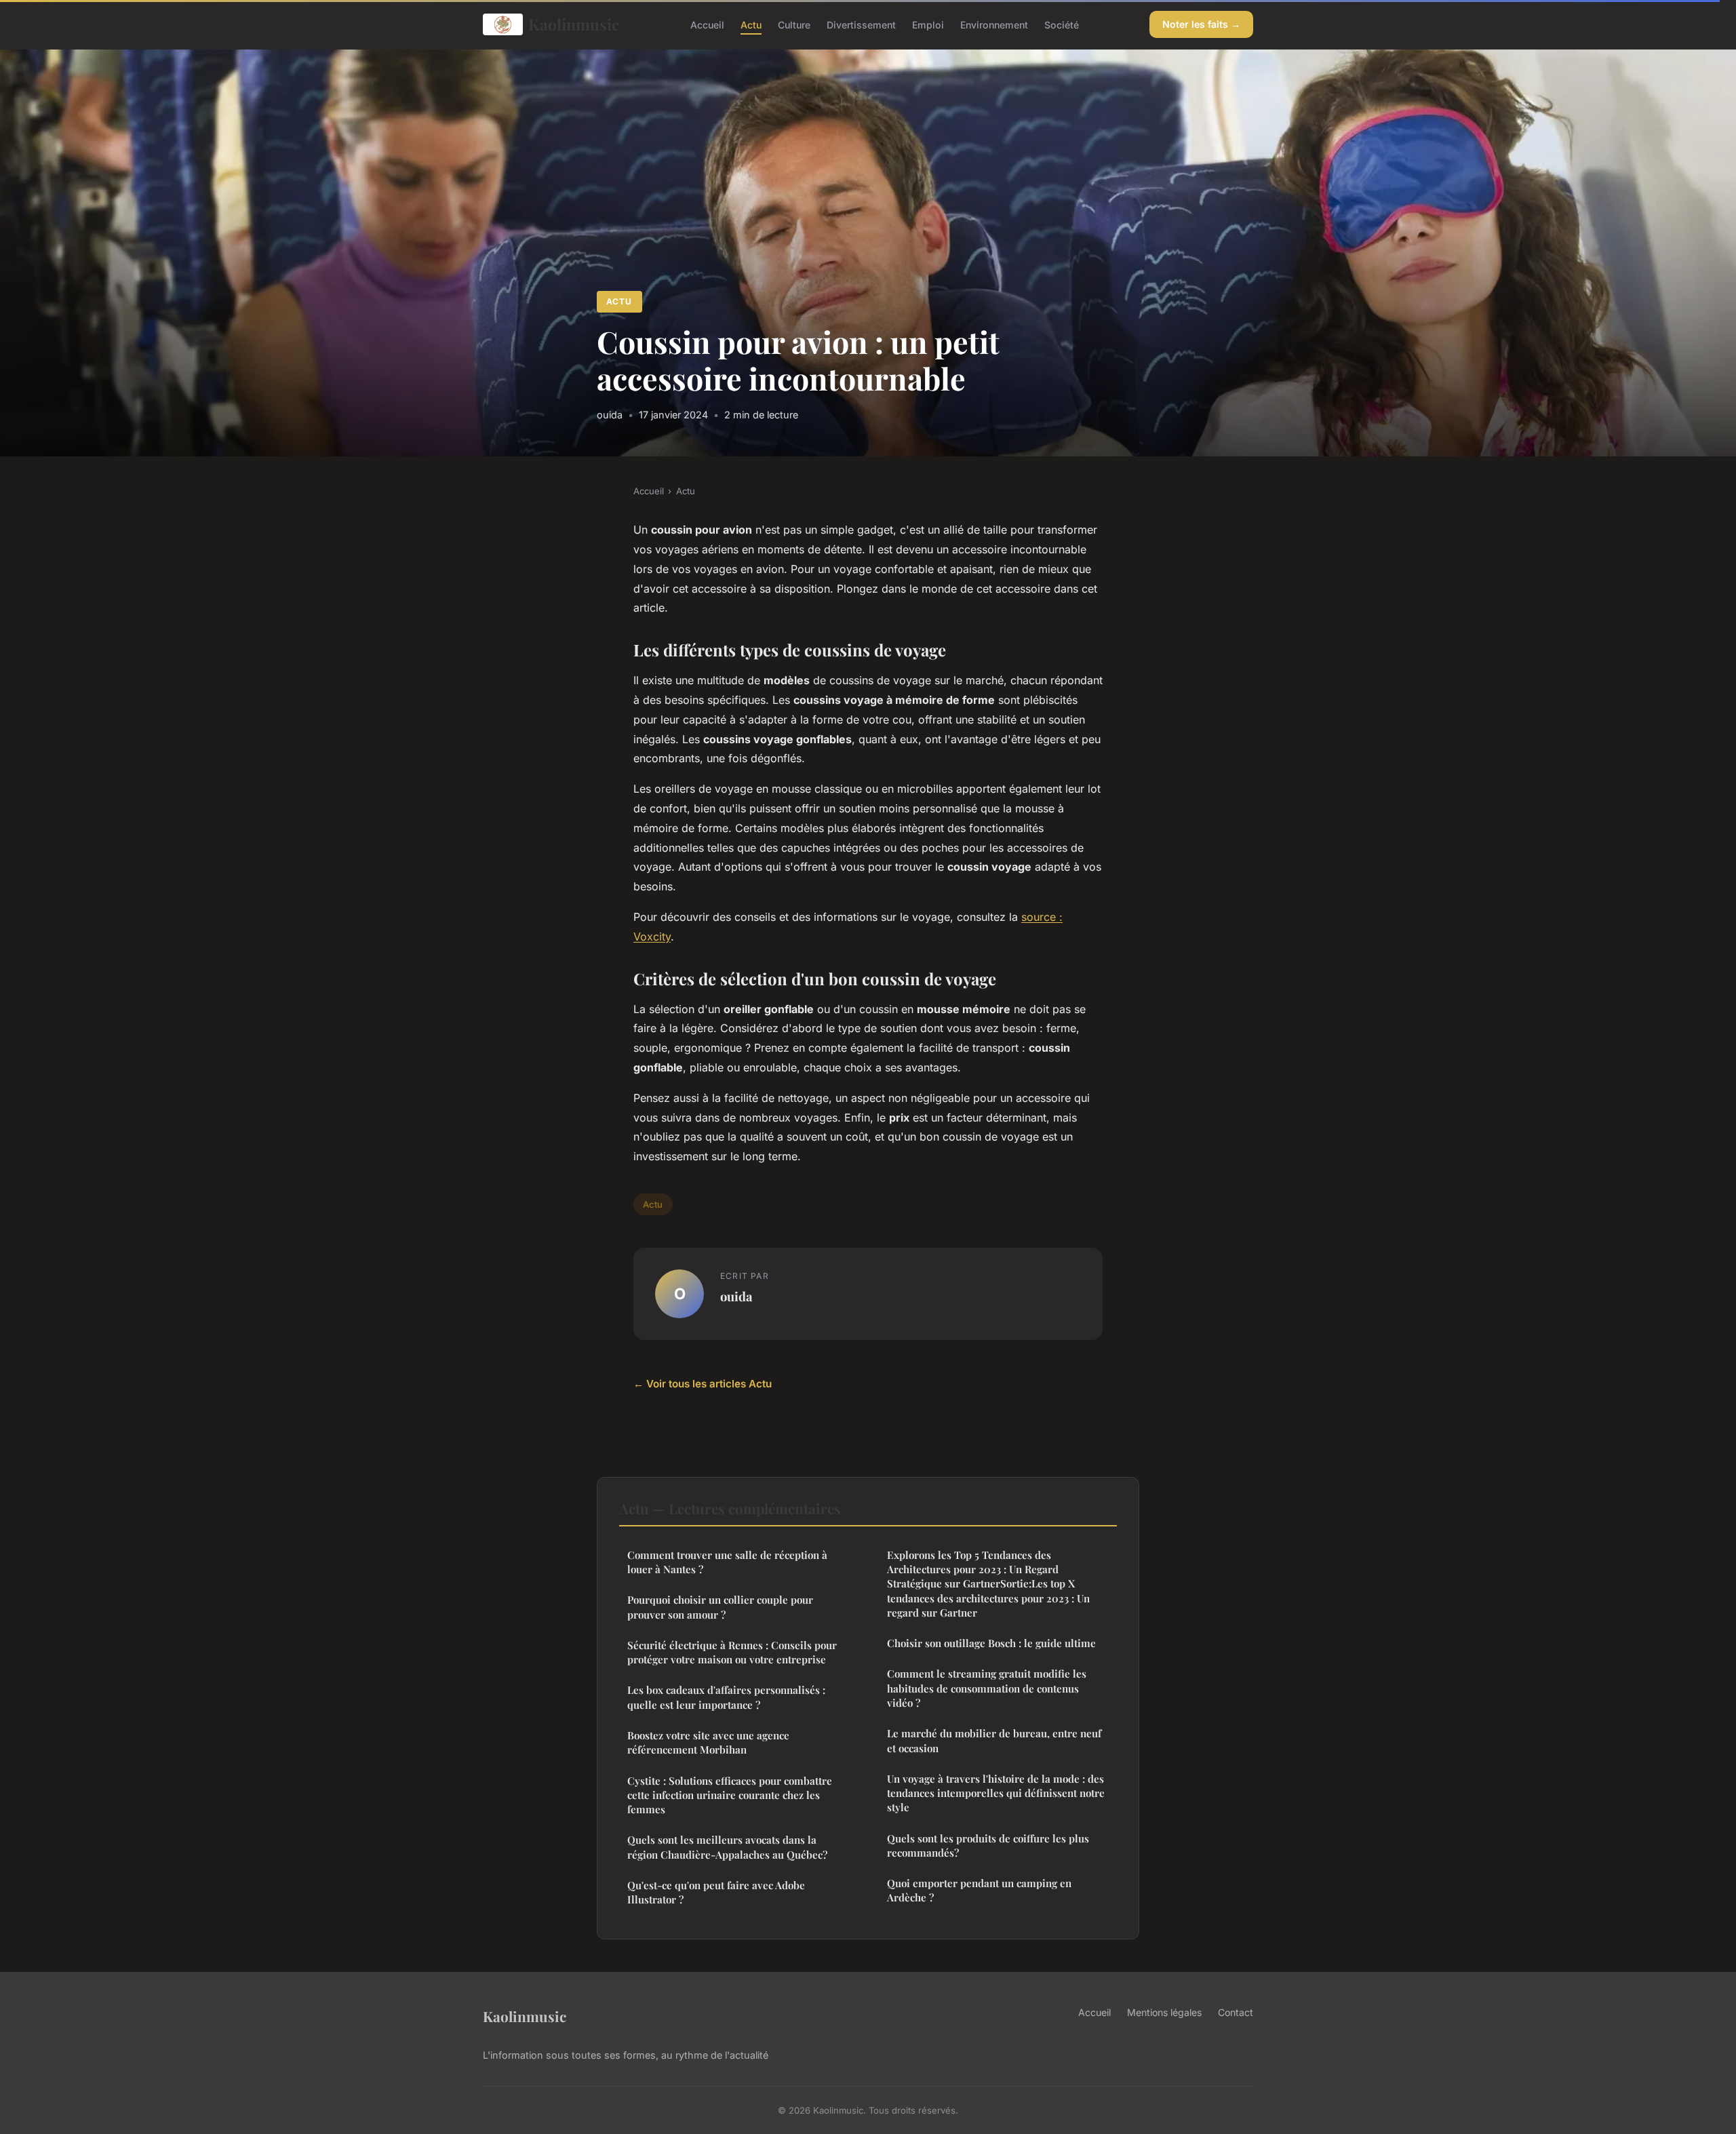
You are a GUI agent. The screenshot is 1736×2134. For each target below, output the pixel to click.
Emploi (928, 24)
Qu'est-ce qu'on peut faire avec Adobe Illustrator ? (716, 1892)
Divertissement (861, 24)
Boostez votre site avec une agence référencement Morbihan (708, 1742)
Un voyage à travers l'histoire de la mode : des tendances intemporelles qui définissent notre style (996, 1793)
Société (1062, 24)
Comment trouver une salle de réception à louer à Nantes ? (727, 1562)
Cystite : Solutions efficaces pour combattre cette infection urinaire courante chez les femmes (730, 1795)
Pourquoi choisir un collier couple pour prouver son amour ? (720, 1607)
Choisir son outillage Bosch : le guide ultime (991, 1643)
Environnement (994, 24)
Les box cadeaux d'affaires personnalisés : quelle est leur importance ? (726, 1697)
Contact (1236, 2012)
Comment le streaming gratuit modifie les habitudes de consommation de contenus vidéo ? (987, 1688)
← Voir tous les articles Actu (703, 1384)
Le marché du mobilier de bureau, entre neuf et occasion (994, 1740)
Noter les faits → (1201, 24)
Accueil (707, 24)
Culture (794, 24)
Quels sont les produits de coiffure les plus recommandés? (988, 1845)
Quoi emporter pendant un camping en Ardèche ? (979, 1890)
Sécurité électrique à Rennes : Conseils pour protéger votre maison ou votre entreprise (732, 1652)
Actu (751, 24)
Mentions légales (1164, 2012)
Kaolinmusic (574, 24)
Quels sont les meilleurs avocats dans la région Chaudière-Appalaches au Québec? (727, 1847)
